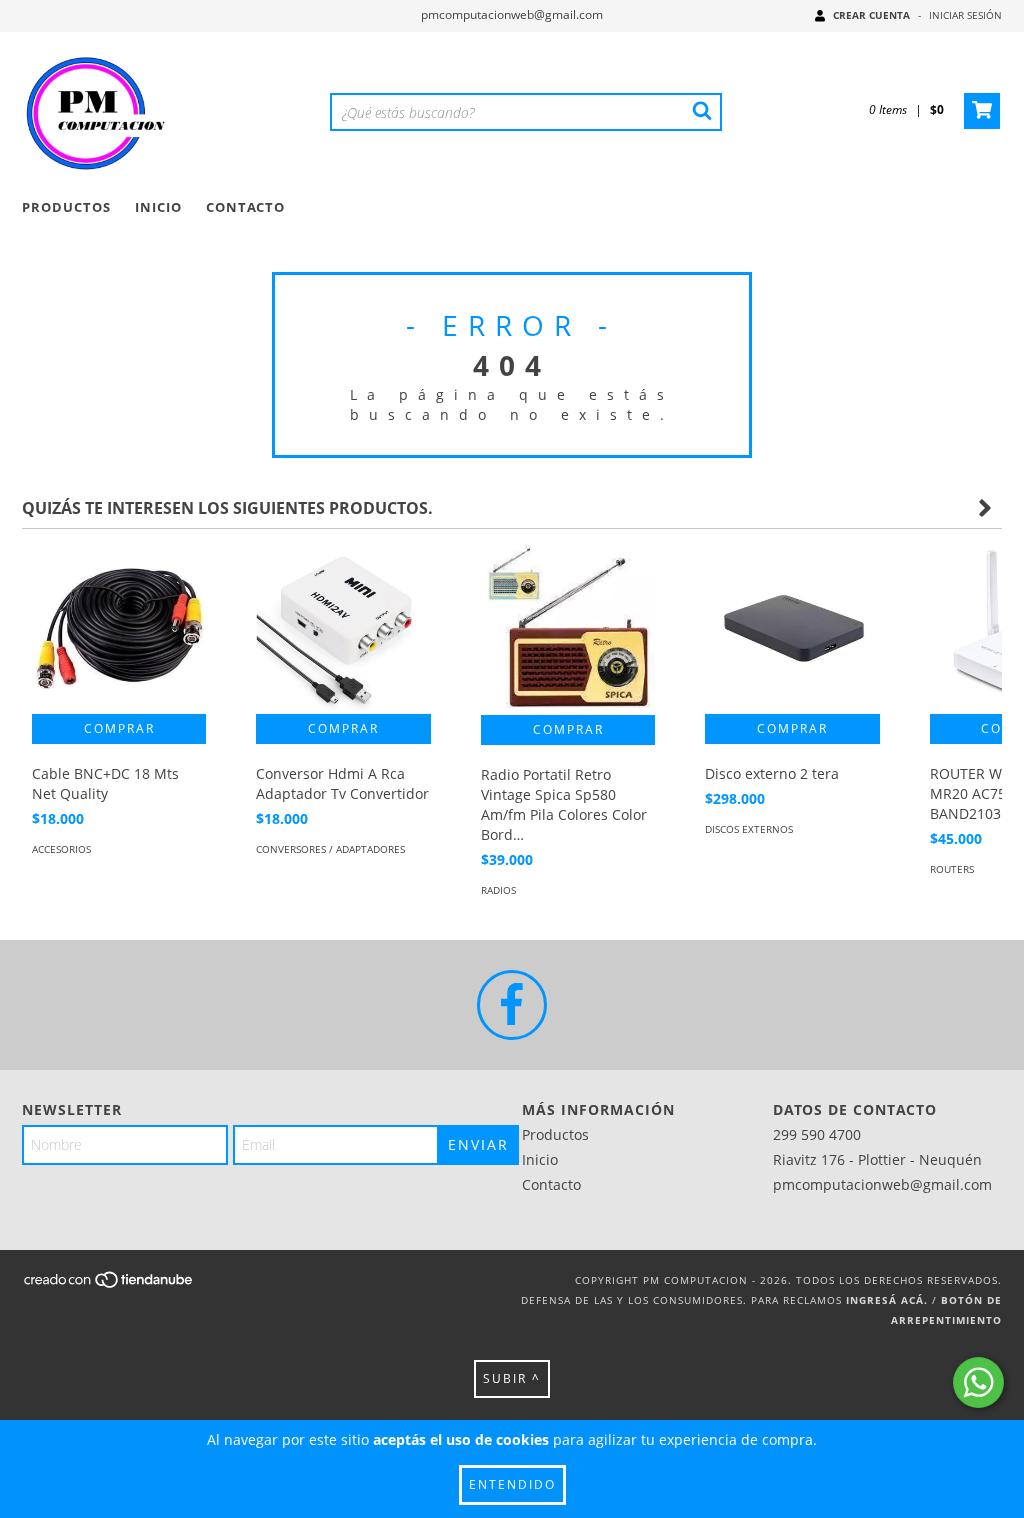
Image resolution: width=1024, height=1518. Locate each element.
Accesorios (61, 849)
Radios (498, 890)
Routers (952, 869)
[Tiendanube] (109, 1285)
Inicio (158, 207)
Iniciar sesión (965, 15)
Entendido (512, 1484)
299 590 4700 (817, 1134)
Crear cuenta (871, 15)
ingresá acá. (887, 1300)
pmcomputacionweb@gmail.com (512, 14)
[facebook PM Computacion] (512, 1005)
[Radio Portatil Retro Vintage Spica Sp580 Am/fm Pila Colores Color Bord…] (568, 626)
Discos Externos (749, 829)
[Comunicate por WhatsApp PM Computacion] (978, 1382)
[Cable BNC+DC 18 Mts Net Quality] (119, 626)
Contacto (245, 207)
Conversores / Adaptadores (330, 849)
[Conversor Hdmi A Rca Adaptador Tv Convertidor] (343, 626)
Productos (66, 207)
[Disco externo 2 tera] (792, 626)
